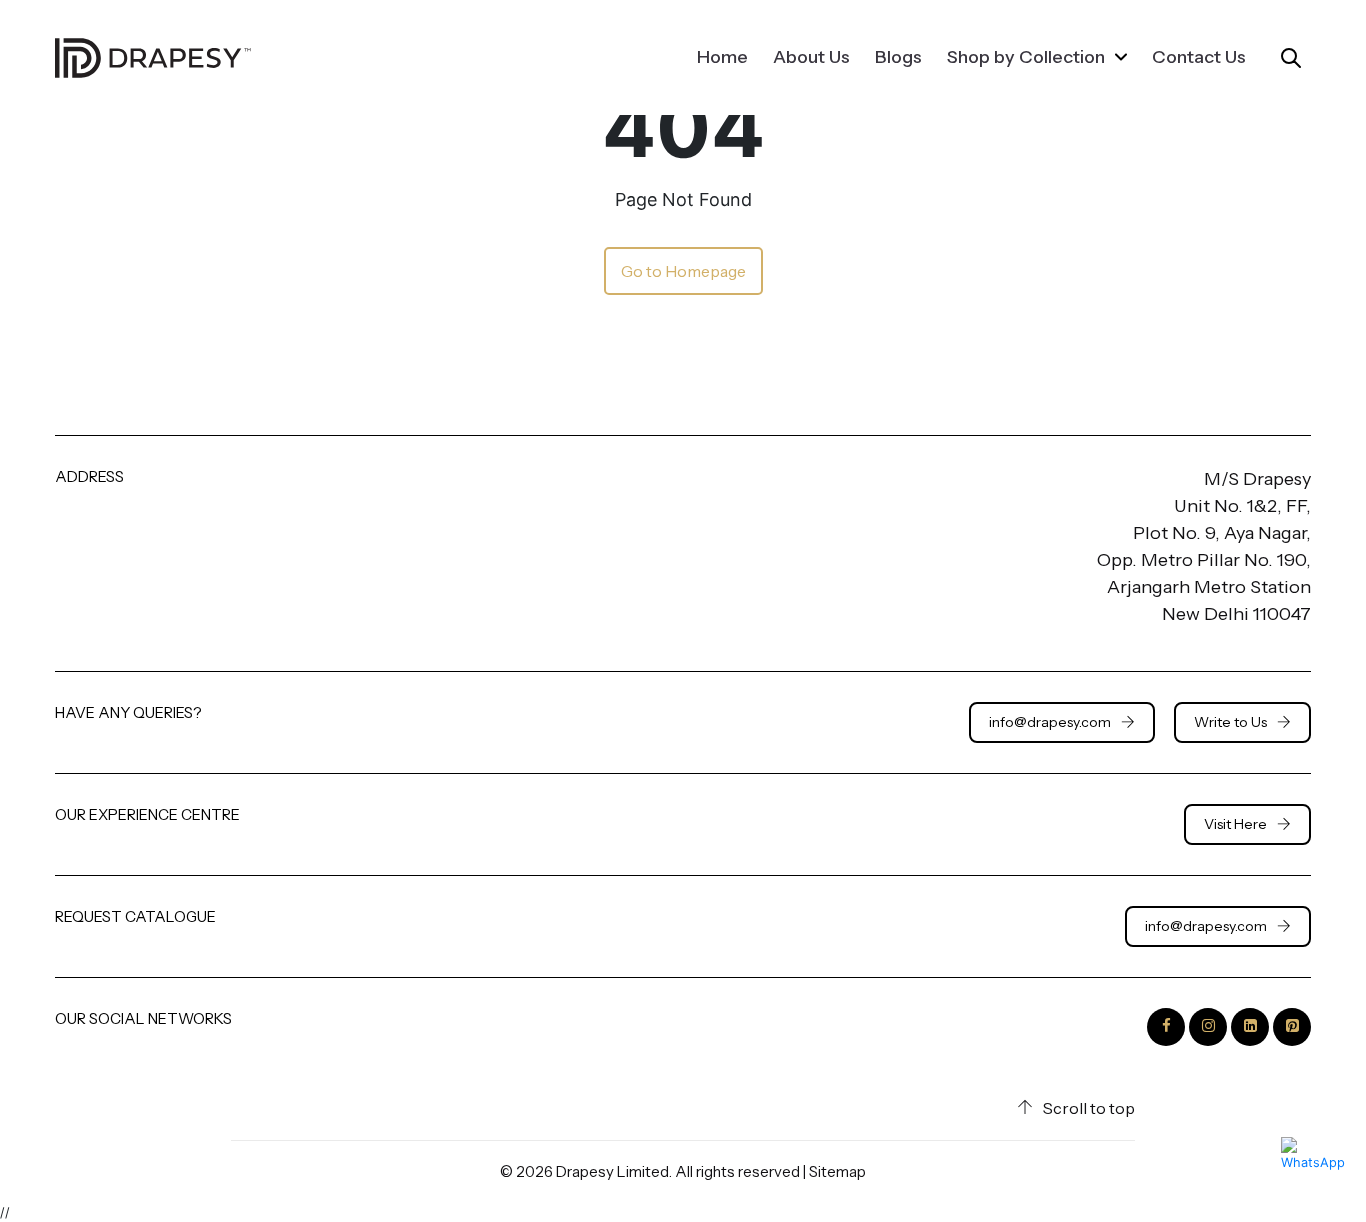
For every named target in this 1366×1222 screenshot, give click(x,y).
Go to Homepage (683, 271)
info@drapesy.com (1050, 722)
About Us (811, 57)
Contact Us (1199, 57)
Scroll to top (1089, 1108)
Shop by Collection (1028, 57)
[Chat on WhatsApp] (1313, 1169)
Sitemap (837, 1171)
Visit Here (1235, 824)
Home (722, 57)
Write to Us (1230, 722)
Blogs (898, 57)
